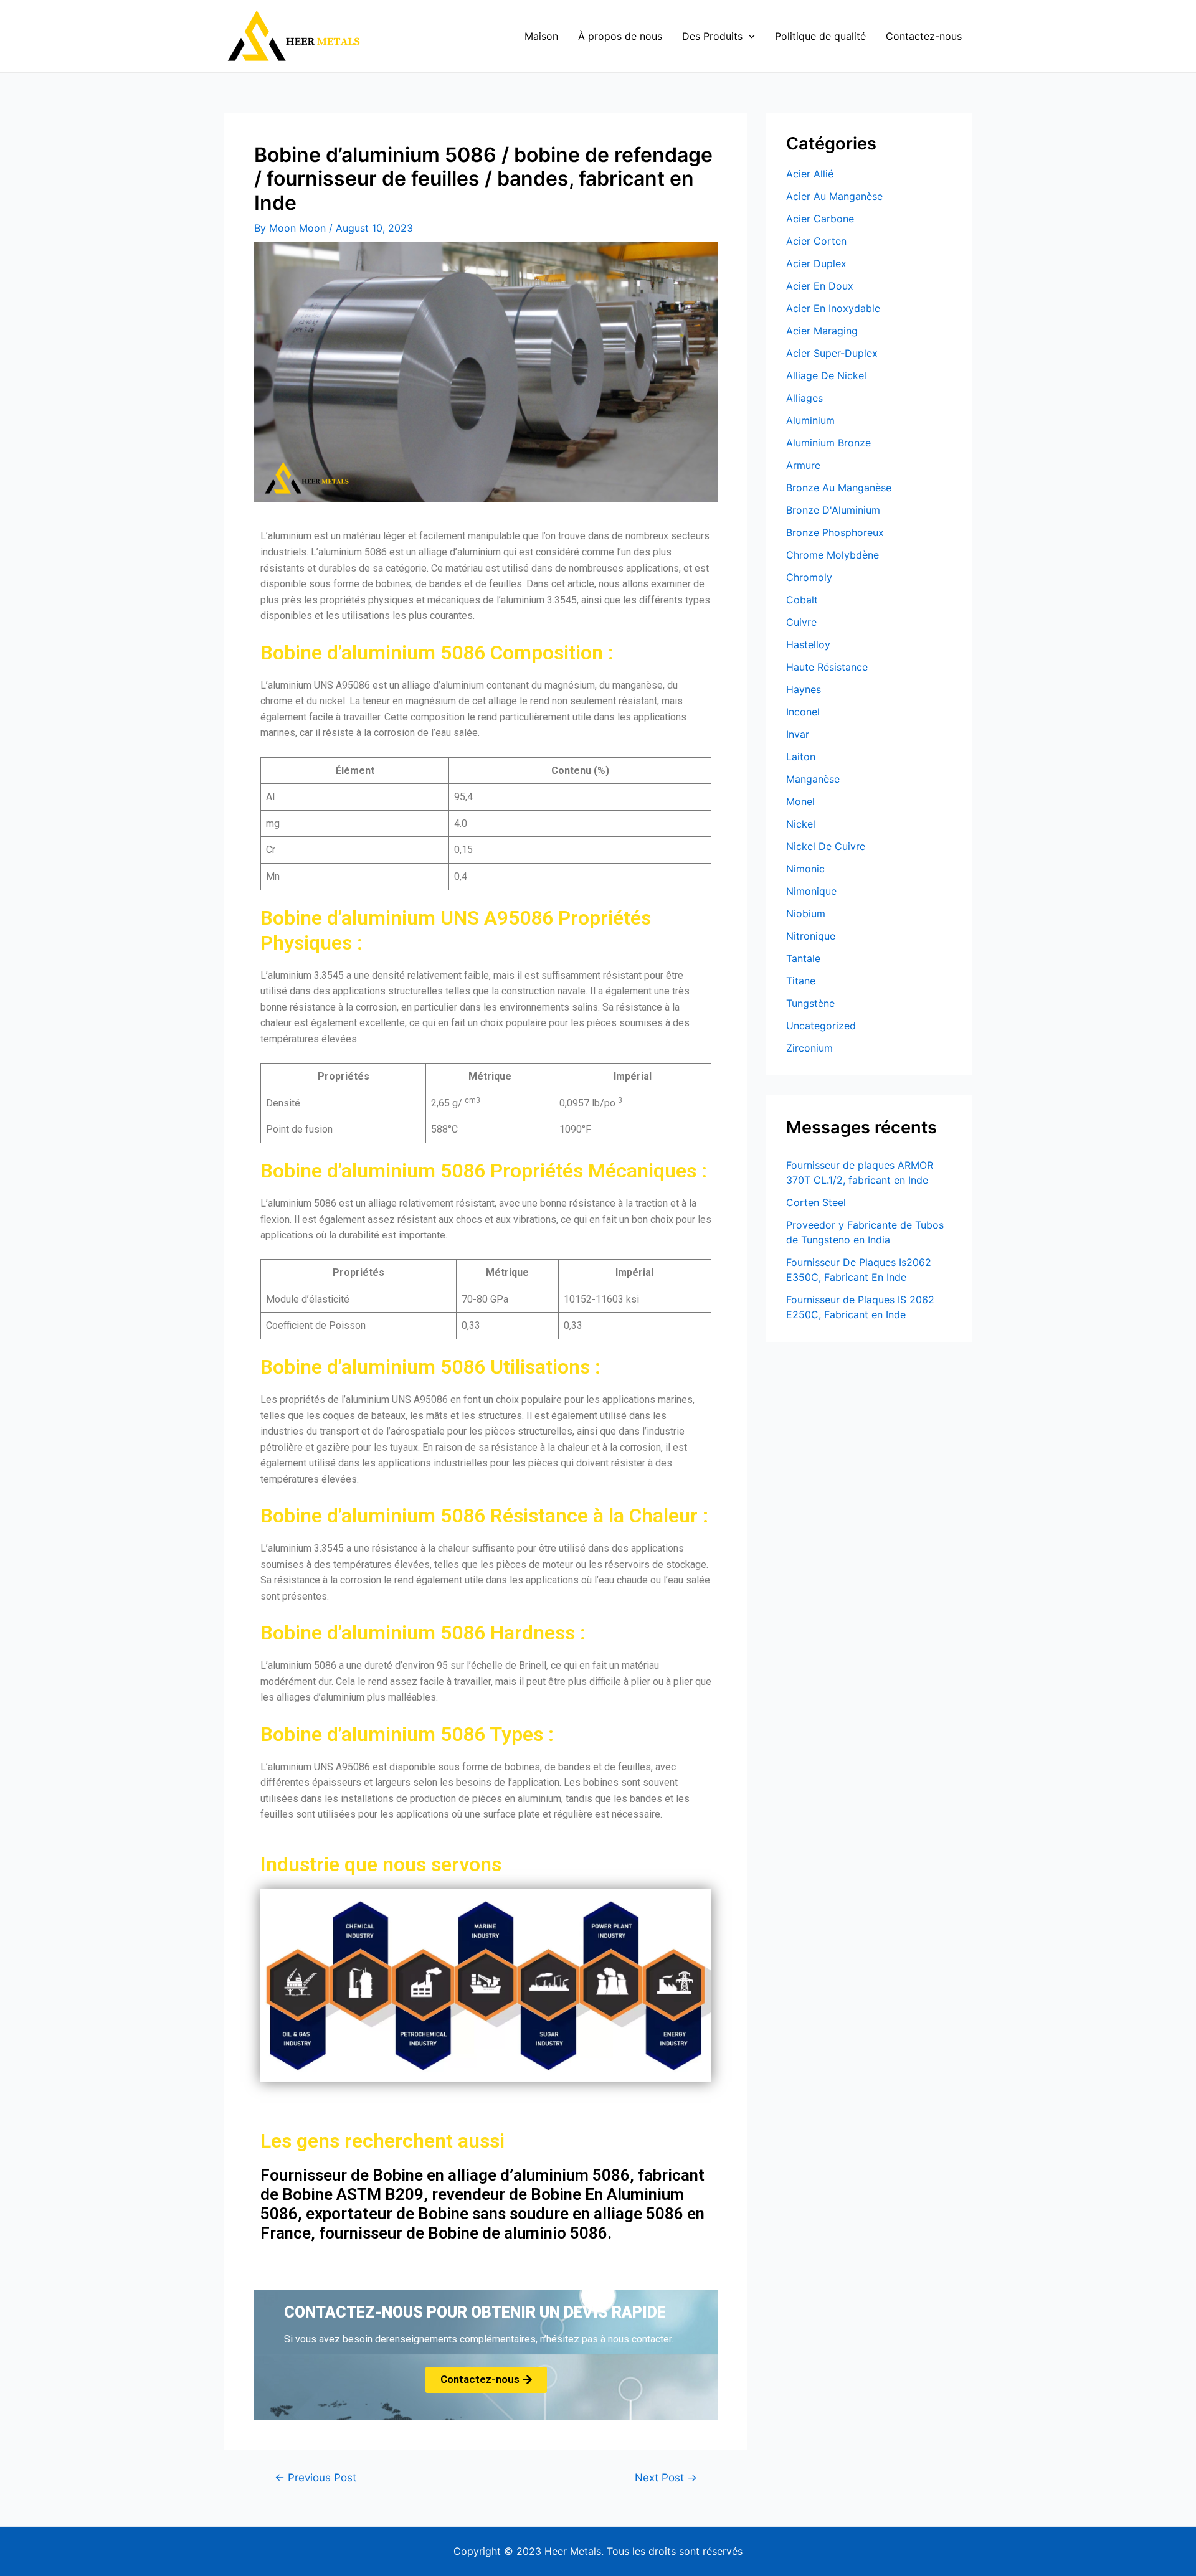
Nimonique (811, 891)
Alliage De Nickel (826, 375)
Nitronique (811, 936)
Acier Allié (810, 174)
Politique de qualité (820, 36)
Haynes (804, 689)
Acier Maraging (822, 331)
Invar (798, 734)
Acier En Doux (820, 286)
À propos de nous (620, 36)
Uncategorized (821, 1026)
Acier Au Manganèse (834, 196)
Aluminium (810, 420)
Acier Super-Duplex (832, 353)
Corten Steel (816, 1202)
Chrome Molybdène (833, 555)
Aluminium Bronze (828, 443)
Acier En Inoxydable (833, 308)
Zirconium (809, 1048)
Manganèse (813, 779)
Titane (801, 981)
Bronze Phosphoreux (835, 532)
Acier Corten (816, 241)
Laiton (801, 757)
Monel (800, 801)
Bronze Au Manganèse (839, 488)
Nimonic (805, 869)
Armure (803, 465)
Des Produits (712, 36)
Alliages (804, 398)
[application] (749, 36)
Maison (541, 36)
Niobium (806, 913)
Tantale (803, 958)
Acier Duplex (816, 263)
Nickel (801, 824)
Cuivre (801, 622)
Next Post (666, 2477)
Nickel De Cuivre (826, 846)
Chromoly (809, 577)
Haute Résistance (827, 667)
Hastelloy (808, 644)
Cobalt (802, 600)
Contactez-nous (924, 36)
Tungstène (810, 1003)
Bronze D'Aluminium (833, 510)
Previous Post (316, 2477)
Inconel (803, 712)
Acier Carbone (820, 219)
